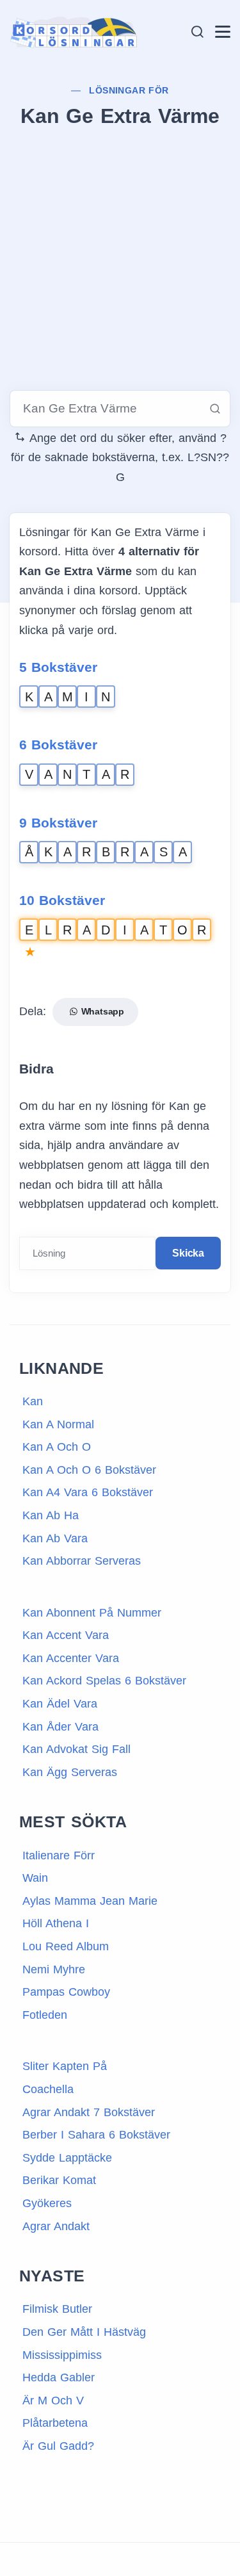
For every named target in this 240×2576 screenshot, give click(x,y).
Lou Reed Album (66, 1946)
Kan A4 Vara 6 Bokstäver (88, 1492)
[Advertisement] (120, 262)
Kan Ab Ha (51, 1515)
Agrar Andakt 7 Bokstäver (89, 2112)
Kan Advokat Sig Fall (76, 1749)
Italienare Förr (59, 1855)
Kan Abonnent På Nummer (92, 1613)
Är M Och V (53, 2401)
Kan (33, 1401)
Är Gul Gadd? (58, 2446)
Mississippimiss (62, 2355)
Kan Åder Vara (60, 1727)
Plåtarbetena (55, 2423)
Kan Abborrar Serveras (82, 1561)
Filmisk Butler (57, 2309)
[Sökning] (197, 32)
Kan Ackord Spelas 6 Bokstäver (104, 1681)
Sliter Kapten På (65, 2066)
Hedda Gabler (59, 2377)
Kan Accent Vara (66, 1635)
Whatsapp (101, 1011)
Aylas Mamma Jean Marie (90, 1901)
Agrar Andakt (56, 2226)
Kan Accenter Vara (71, 1658)
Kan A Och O (57, 1447)
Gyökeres (47, 2203)
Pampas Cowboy (66, 1992)
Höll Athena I (56, 1923)
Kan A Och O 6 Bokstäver (89, 1470)
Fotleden (45, 2015)
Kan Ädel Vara (60, 1704)
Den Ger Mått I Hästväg (84, 2332)
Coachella (48, 2089)
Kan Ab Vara (55, 1538)
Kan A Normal (58, 1424)
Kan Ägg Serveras (70, 1772)
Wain (35, 1878)
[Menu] (223, 32)
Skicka (188, 1253)
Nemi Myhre (54, 1969)
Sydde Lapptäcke (67, 2158)
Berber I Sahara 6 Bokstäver (96, 2135)
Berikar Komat (59, 2180)
